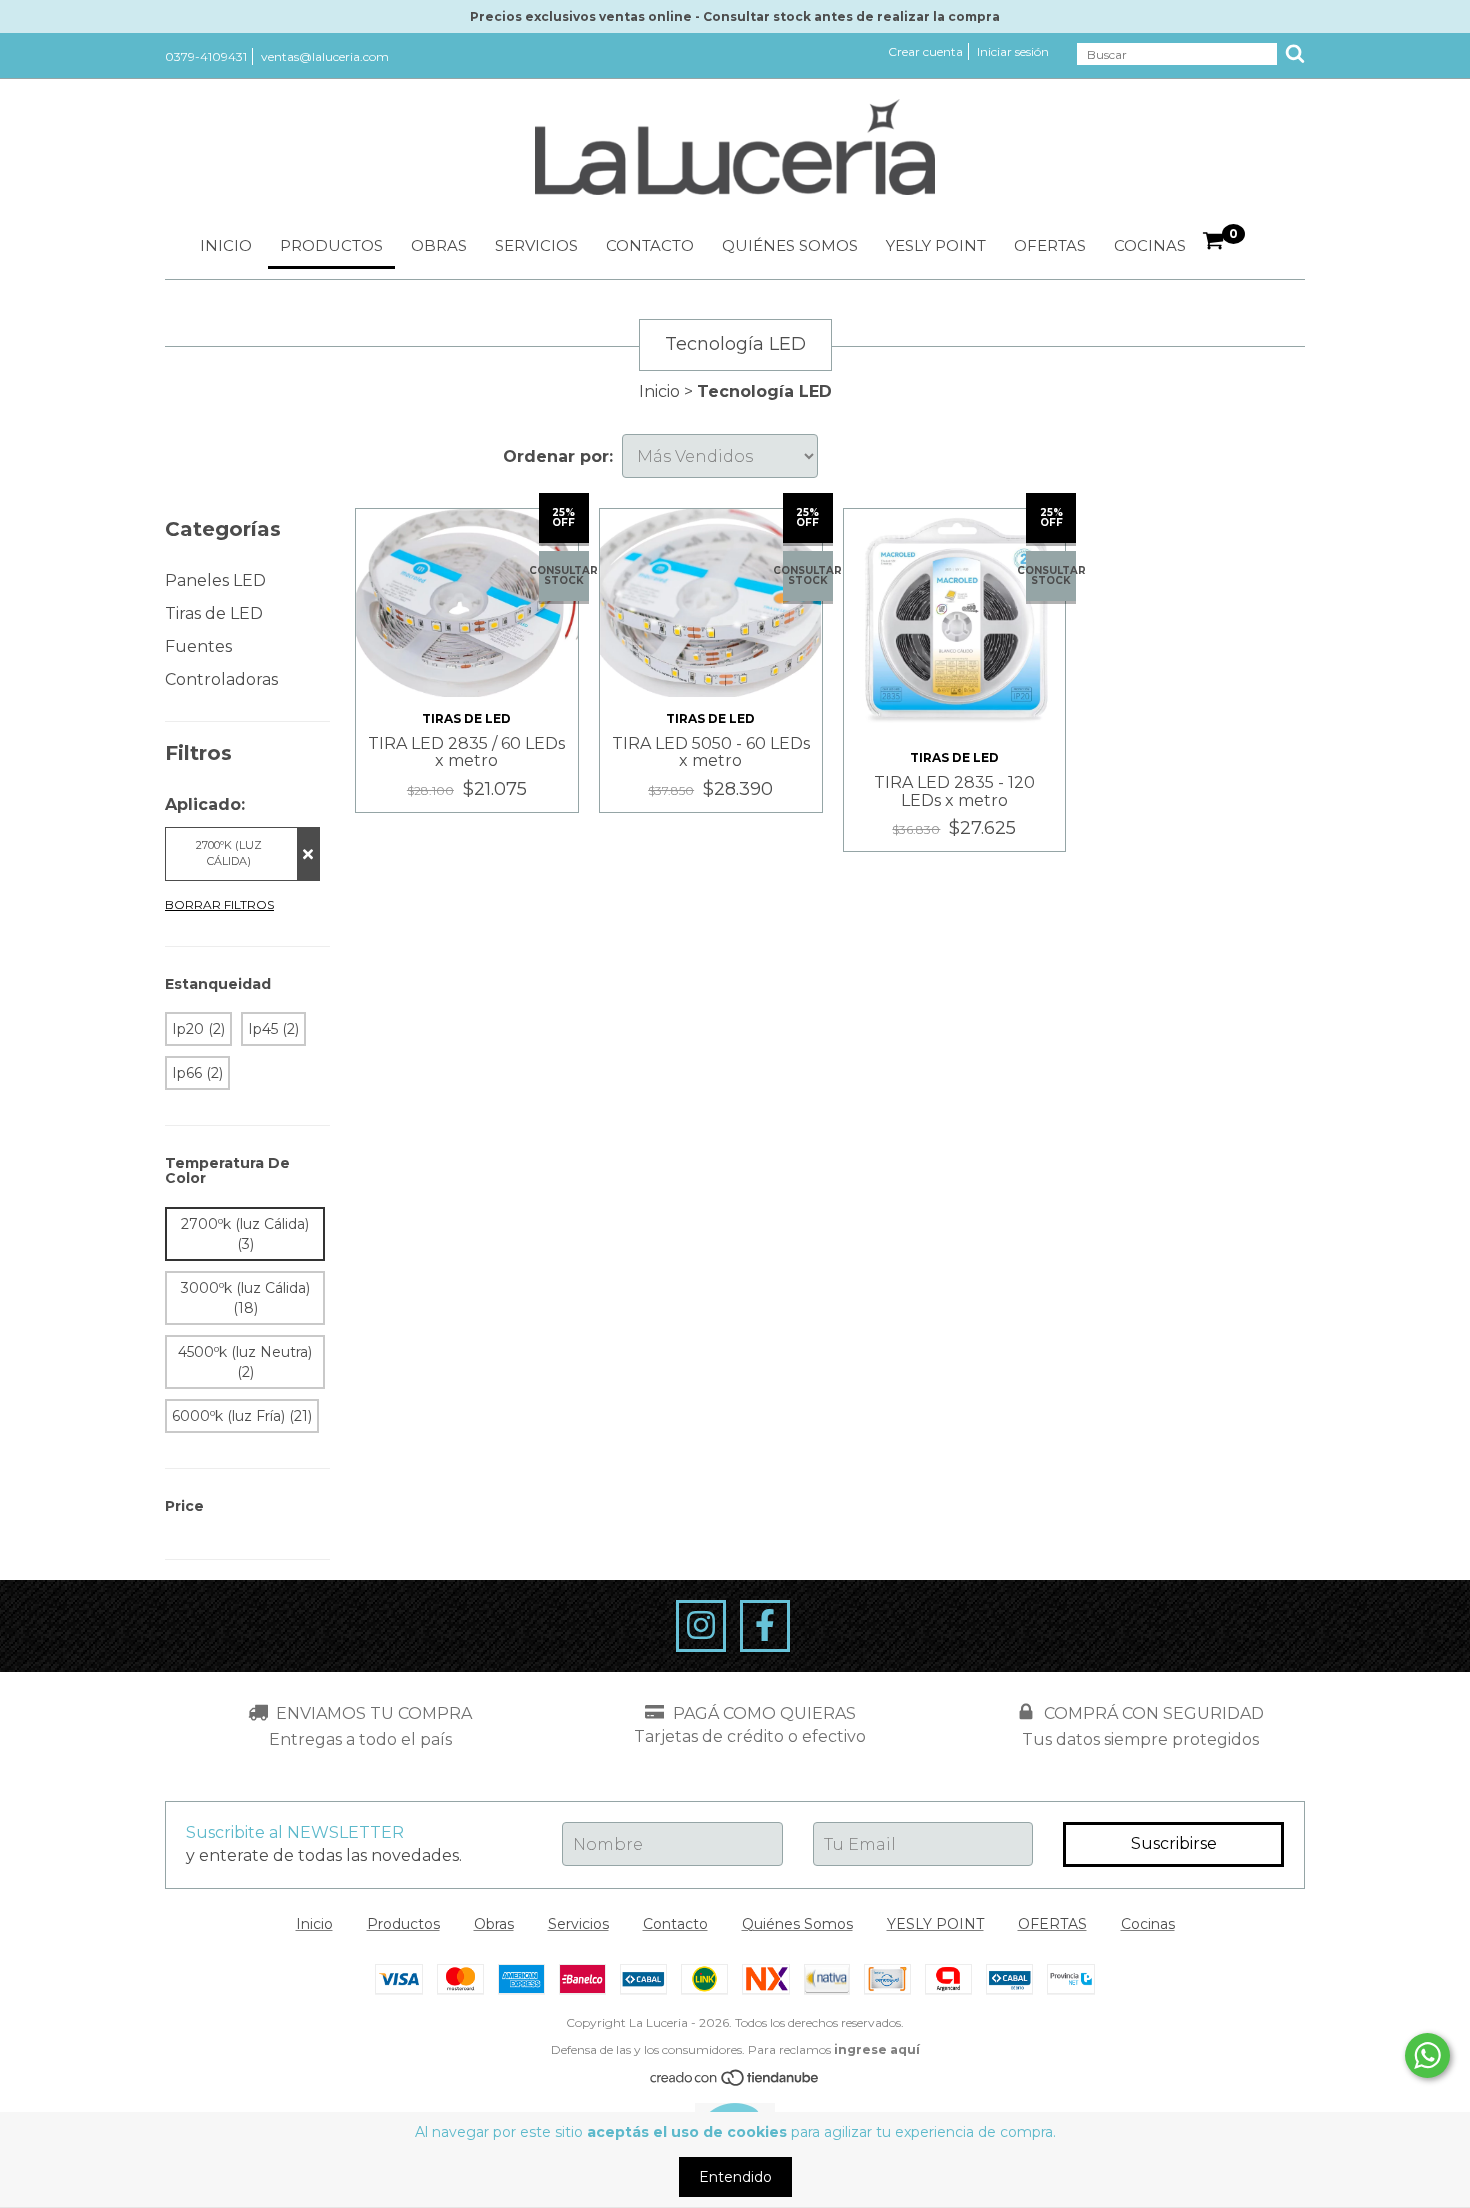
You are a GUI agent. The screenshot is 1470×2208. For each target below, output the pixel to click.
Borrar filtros (219, 904)
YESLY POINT (936, 245)
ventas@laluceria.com (325, 56)
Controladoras (221, 679)
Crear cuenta (925, 51)
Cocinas (1150, 245)
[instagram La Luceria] (701, 1626)
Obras (439, 245)
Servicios (536, 245)
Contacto (650, 245)
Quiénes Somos (790, 245)
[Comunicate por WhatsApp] (1427, 2055)
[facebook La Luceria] (765, 1626)
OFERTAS (1050, 245)
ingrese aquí (877, 2049)
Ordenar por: (558, 456)
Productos (331, 245)
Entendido (735, 2177)
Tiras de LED (214, 613)
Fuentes (198, 646)
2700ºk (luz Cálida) (229, 853)
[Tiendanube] (735, 2083)
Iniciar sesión (1013, 51)
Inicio (226, 245)
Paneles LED (215, 580)
